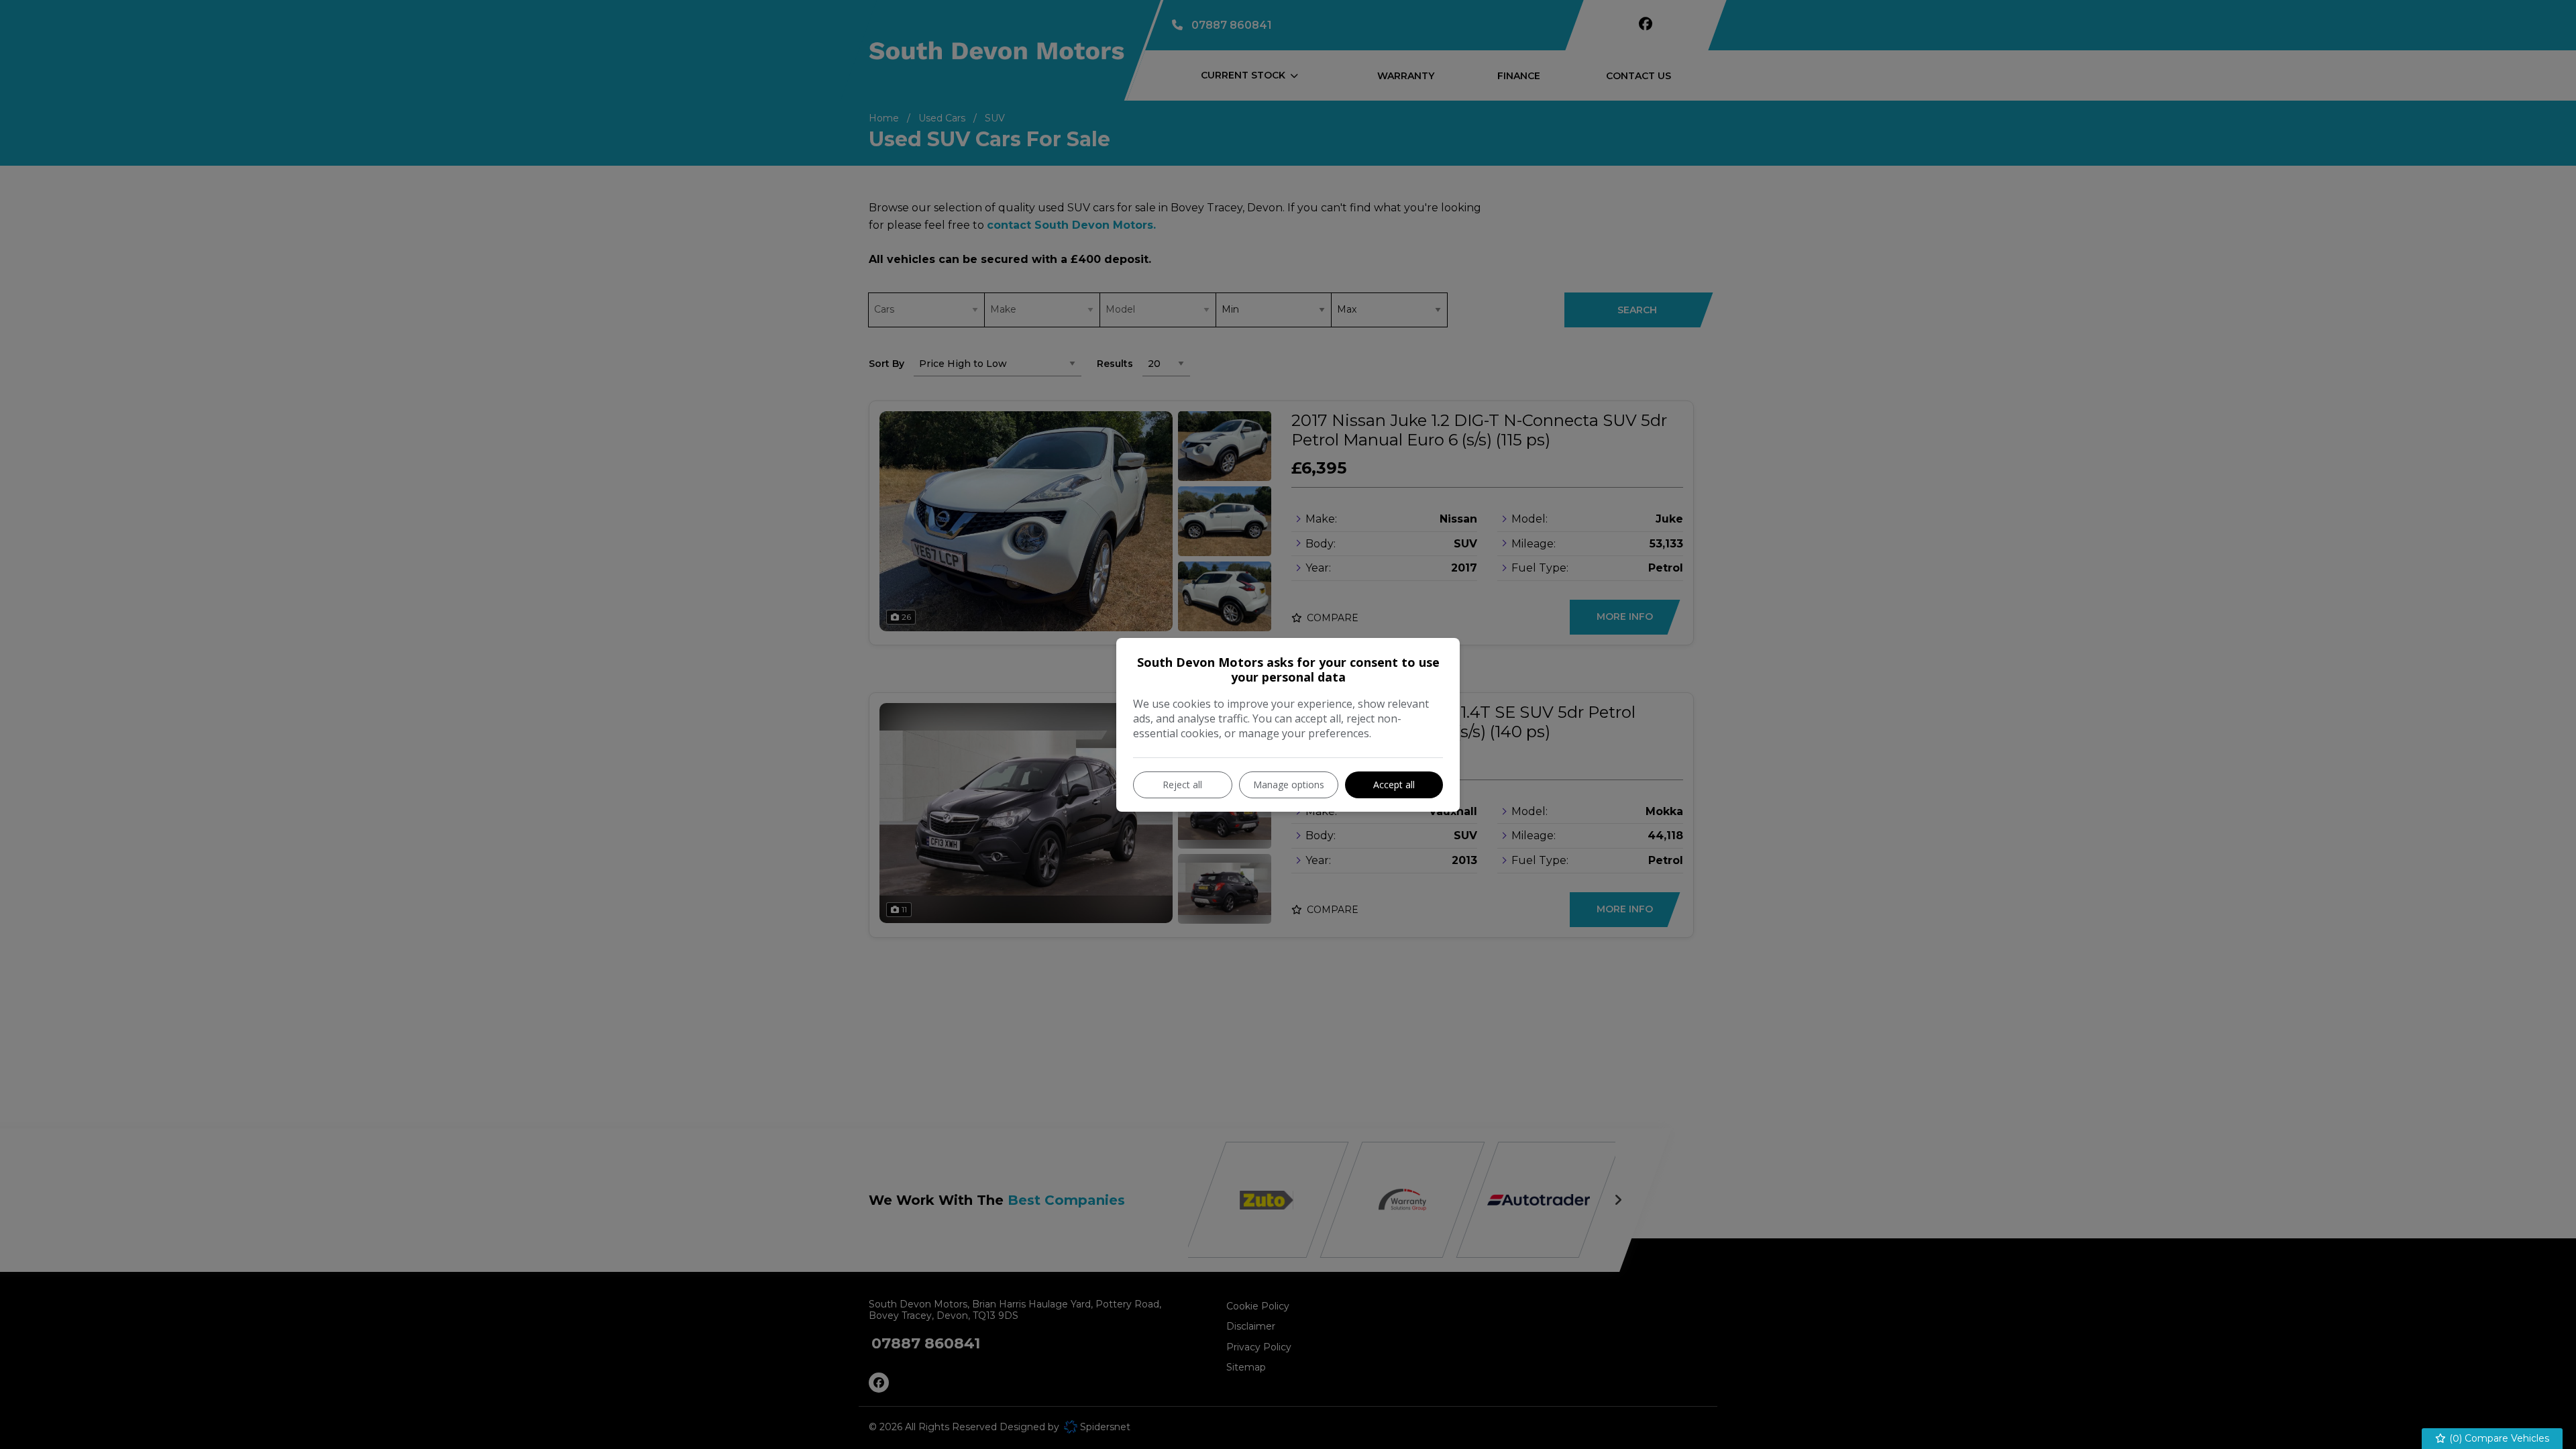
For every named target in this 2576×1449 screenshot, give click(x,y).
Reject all (1182, 785)
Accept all (1394, 785)
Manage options (1289, 785)
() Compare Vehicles (2498, 1438)
